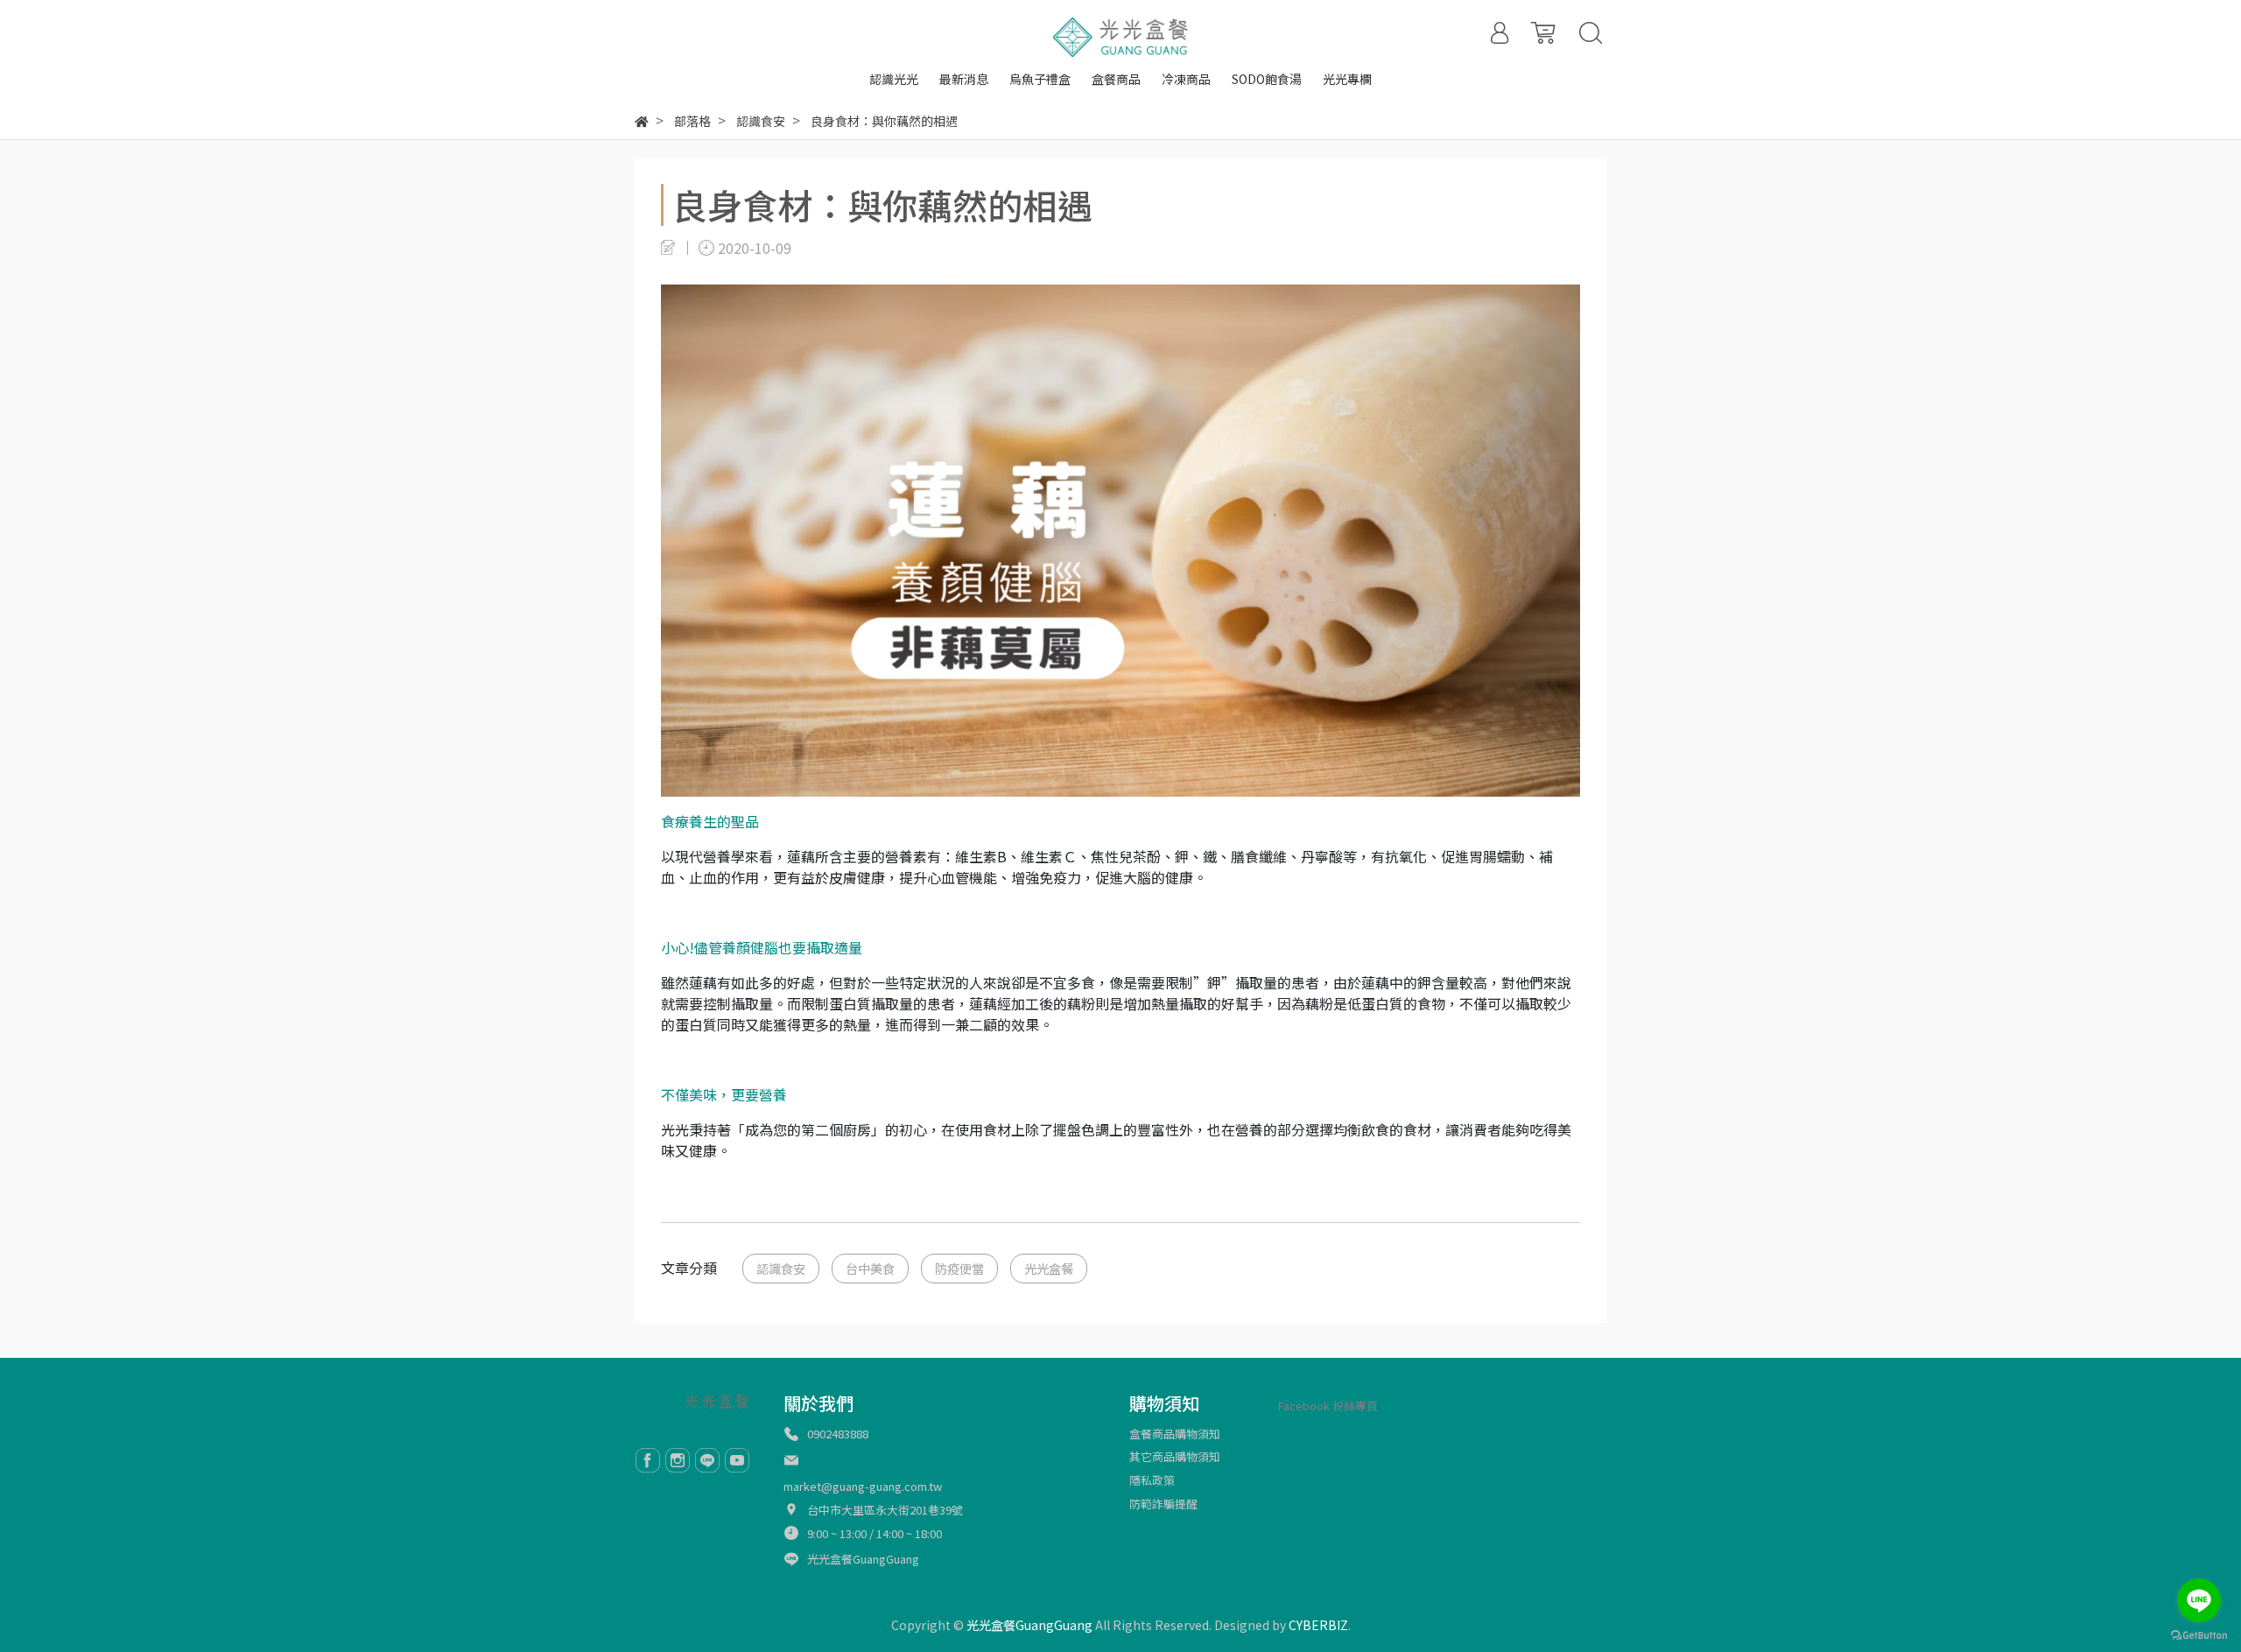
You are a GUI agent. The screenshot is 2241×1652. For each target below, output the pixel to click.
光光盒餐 (1049, 1268)
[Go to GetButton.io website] (2199, 1634)
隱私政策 (1152, 1480)
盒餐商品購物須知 (1175, 1434)
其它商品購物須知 (1175, 1456)
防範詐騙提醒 (1163, 1504)
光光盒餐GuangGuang (863, 1559)
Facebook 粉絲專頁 (1328, 1406)
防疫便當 (959, 1268)
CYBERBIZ (1318, 1625)
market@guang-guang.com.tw (863, 1486)
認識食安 (781, 1268)
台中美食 (870, 1268)
